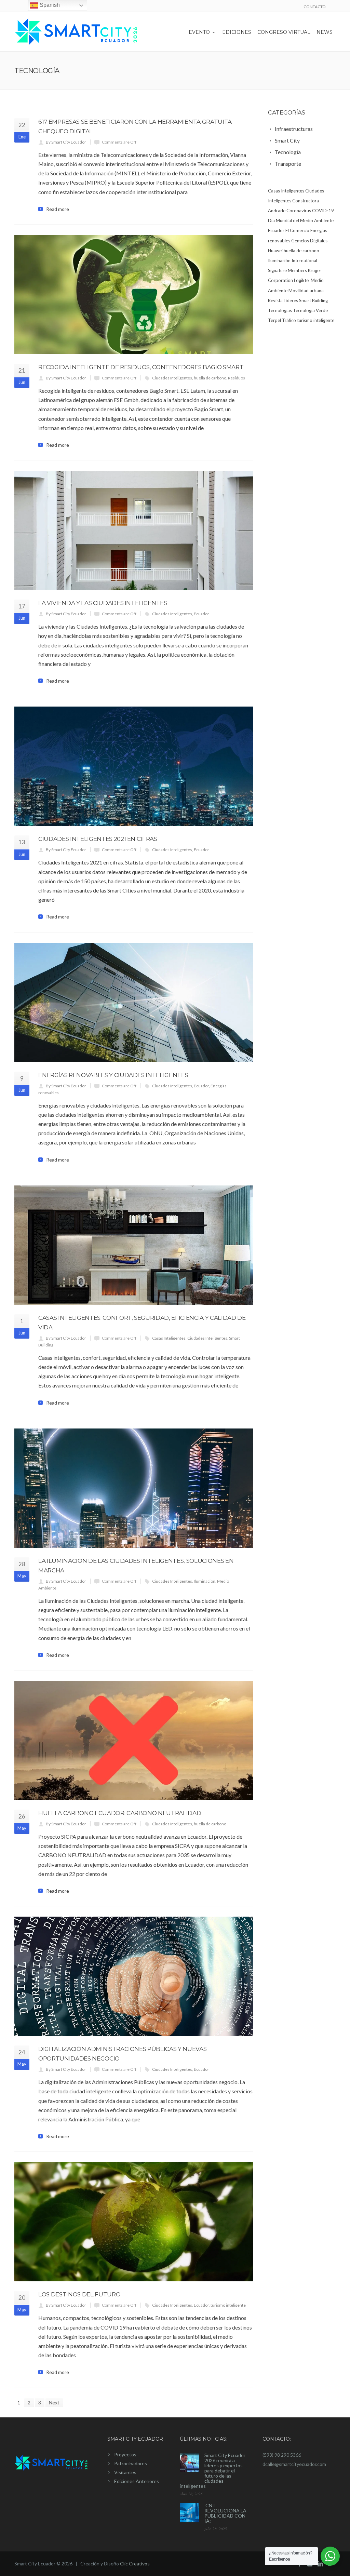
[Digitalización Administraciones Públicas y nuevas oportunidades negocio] (134, 1976)
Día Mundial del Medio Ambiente (301, 220)
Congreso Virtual (284, 32)
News (325, 32)
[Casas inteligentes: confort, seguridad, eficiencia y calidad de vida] (134, 1245)
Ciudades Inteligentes (172, 378)
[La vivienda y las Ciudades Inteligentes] (134, 530)
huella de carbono (210, 378)
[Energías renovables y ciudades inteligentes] (134, 1002)
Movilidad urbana (306, 291)
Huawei (275, 251)
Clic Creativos (135, 2564)
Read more (58, 209)
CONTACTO (315, 7)
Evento (199, 32)
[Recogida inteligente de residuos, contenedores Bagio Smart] (134, 294)
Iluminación (205, 1581)
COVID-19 (323, 211)
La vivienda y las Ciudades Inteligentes (103, 603)
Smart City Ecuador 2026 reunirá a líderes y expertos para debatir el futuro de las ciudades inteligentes (213, 2471)
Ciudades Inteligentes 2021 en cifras (98, 839)
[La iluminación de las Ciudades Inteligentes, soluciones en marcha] (134, 1488)
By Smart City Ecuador (66, 142)
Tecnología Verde (310, 310)
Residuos (237, 378)
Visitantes (125, 2472)
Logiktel (302, 280)
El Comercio (297, 230)
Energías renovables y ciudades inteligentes (113, 1075)
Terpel (274, 320)
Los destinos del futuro (79, 2294)
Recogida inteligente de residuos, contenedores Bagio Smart (141, 367)
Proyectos (125, 2454)
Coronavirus (299, 211)
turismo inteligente (228, 2305)
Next (54, 2403)
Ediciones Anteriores (137, 2481)
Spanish (49, 5)
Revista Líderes (283, 300)
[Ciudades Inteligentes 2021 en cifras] (134, 766)
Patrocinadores (131, 2463)
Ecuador (201, 614)
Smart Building (313, 300)
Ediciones (237, 32)
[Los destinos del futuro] (134, 2222)
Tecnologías (280, 310)
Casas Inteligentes (169, 1338)
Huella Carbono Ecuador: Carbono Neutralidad (120, 1813)
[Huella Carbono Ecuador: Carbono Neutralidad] (134, 1740)
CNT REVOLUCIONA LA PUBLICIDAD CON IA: (225, 2513)
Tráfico (289, 320)
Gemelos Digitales (309, 241)
